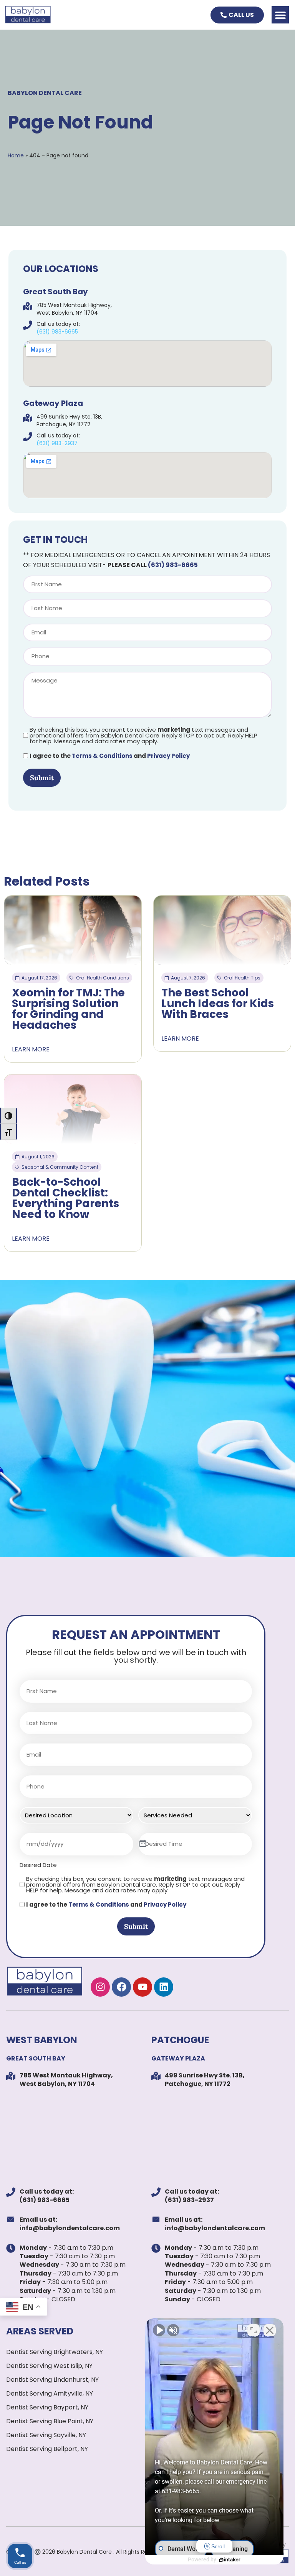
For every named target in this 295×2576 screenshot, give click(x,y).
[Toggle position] (254, 2330)
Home (16, 155)
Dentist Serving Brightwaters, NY (55, 2352)
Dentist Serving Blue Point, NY (50, 2421)
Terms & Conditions (102, 756)
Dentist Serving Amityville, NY (50, 2393)
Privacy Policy (168, 756)
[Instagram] (100, 1987)
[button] (280, 15)
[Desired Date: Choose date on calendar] (143, 1844)
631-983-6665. (181, 2491)
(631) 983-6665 (173, 565)
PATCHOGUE (180, 2040)
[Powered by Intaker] (230, 2560)
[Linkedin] (164, 1987)
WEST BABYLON (42, 2040)
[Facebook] (121, 1987)
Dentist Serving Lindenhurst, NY (52, 2380)
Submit (42, 778)
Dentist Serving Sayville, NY (46, 2435)
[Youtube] (143, 1987)
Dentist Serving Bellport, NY (47, 2449)
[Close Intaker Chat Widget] (270, 2330)
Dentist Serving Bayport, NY (47, 2407)
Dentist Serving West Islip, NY (49, 2366)
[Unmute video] (159, 2330)
